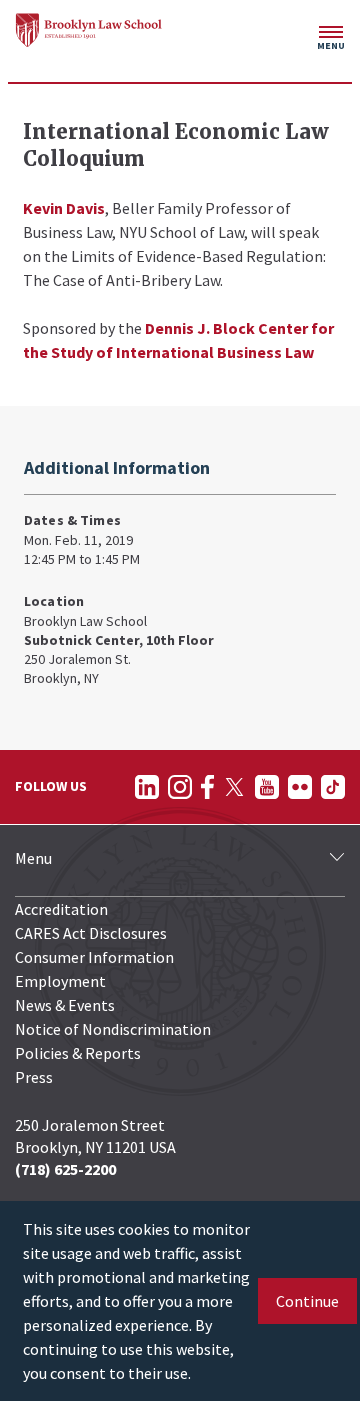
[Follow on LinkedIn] (147, 787)
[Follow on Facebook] (207, 787)
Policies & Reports (78, 1053)
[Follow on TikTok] (333, 787)
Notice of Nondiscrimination (113, 1029)
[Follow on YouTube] (267, 787)
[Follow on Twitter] (234, 787)
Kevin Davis (64, 208)
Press (34, 1077)
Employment (60, 981)
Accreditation (61, 909)
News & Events (65, 1005)
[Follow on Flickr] (300, 787)
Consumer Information (94, 957)
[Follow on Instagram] (180, 787)
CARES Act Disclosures (91, 933)
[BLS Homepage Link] (89, 30)
